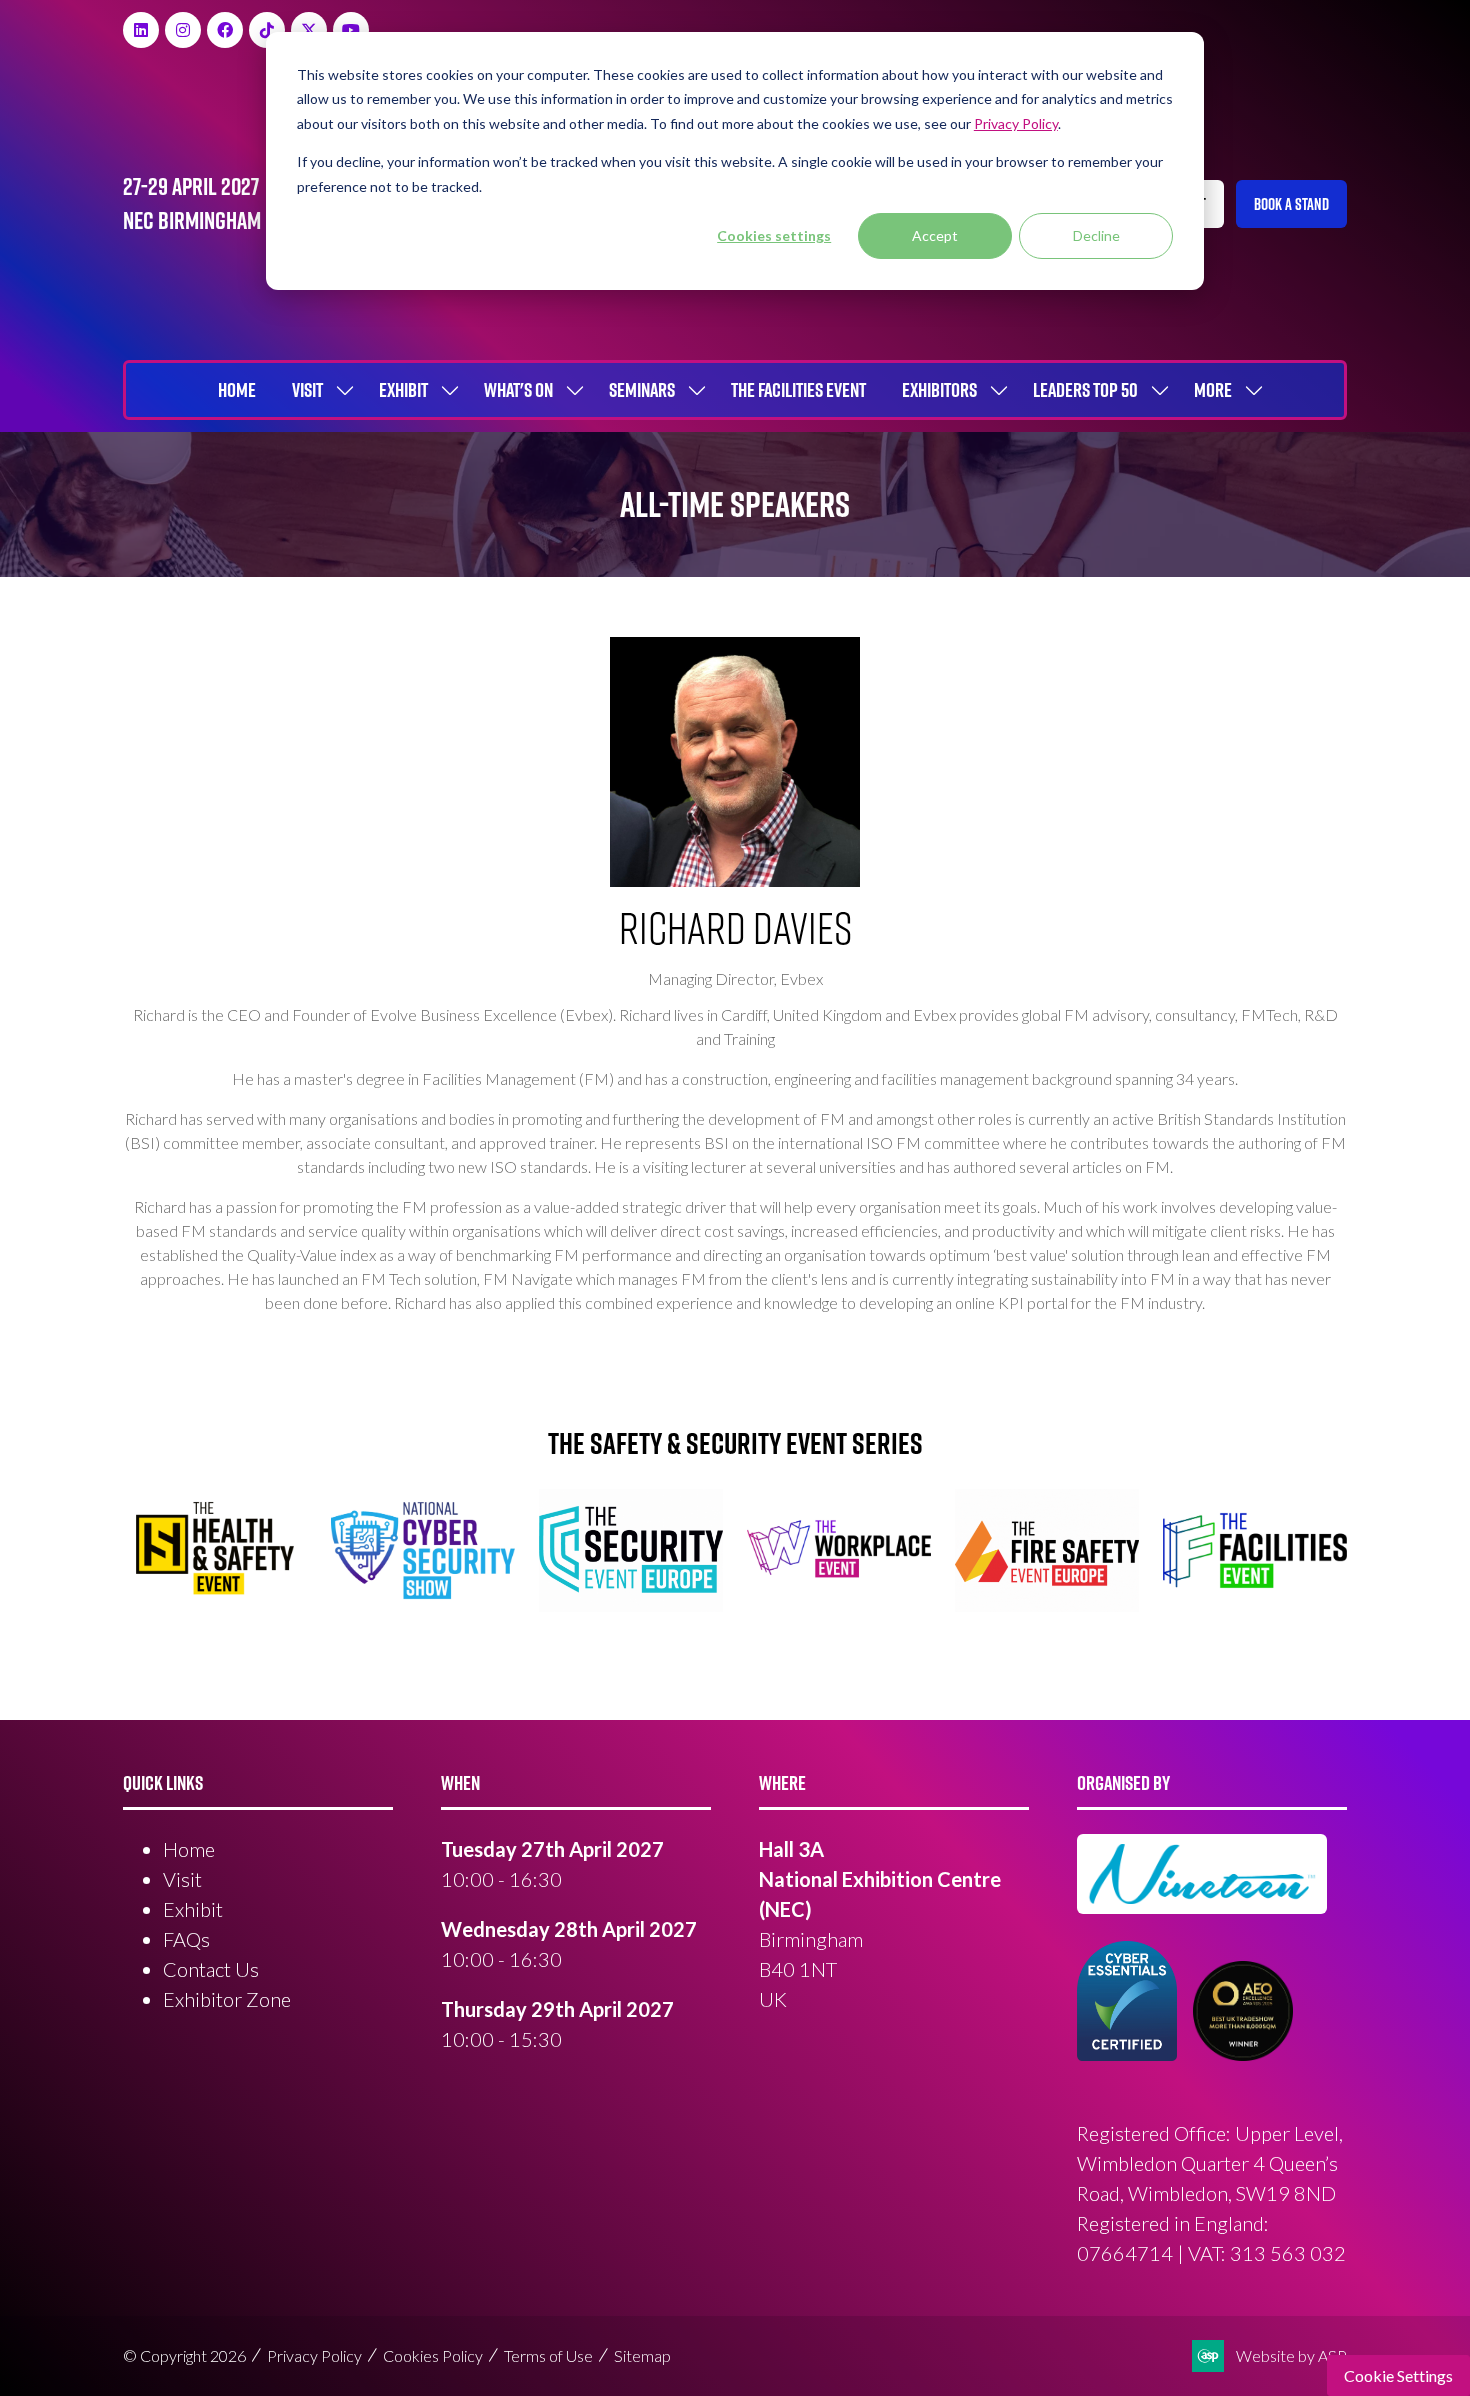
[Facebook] (225, 30)
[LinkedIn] (141, 30)
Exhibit (403, 390)
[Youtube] (351, 30)
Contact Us (211, 1969)
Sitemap (642, 2355)
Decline (1096, 235)
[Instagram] (183, 30)
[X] (309, 30)
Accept (935, 235)
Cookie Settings (1398, 2375)
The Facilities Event (798, 390)
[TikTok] (267, 30)
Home (237, 390)
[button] (1291, 204)
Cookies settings (774, 235)
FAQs (186, 1939)
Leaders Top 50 (1085, 390)
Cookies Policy (433, 2355)
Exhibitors (939, 390)
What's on (518, 390)
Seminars (642, 390)
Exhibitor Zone (227, 1999)
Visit (307, 390)
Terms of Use (548, 2355)
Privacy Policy (314, 2355)
